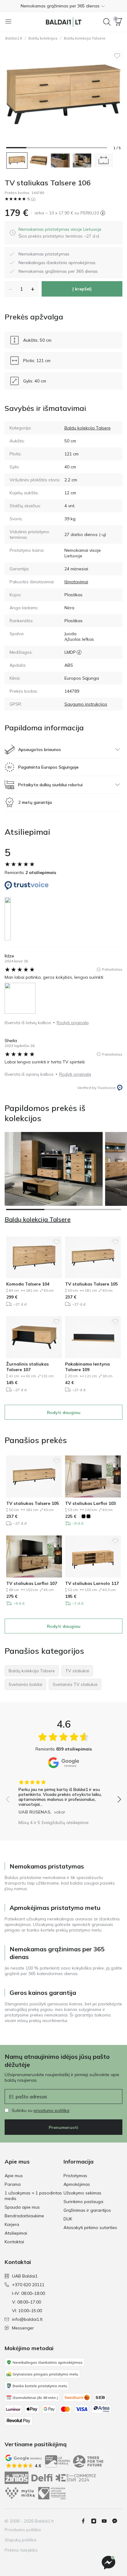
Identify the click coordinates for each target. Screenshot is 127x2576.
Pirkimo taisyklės (21, 2550)
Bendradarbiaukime (24, 2216)
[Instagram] (96, 2521)
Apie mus (14, 2176)
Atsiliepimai (16, 2233)
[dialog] (60, 233)
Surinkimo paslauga (83, 2202)
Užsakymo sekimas (82, 2193)
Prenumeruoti (63, 2127)
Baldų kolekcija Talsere (85, 38)
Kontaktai (14, 2242)
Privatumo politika (23, 2530)
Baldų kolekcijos (43, 38)
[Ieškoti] (107, 22)
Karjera (12, 2224)
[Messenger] (109, 2563)
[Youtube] (107, 2521)
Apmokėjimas (77, 2184)
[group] (63, 1795)
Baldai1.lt (14, 38)
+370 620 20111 (28, 2285)
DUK (68, 2219)
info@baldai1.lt (27, 2319)
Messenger (23, 2328)
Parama (13, 2184)
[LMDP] (79, 652)
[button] (63, 6)
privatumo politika (51, 2110)
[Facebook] (86, 2521)
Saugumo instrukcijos (86, 704)
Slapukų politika (20, 2540)
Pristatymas (75, 2176)
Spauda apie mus (22, 2207)
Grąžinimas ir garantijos (87, 2210)
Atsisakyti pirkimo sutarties (90, 2228)
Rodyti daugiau (64, 1413)
